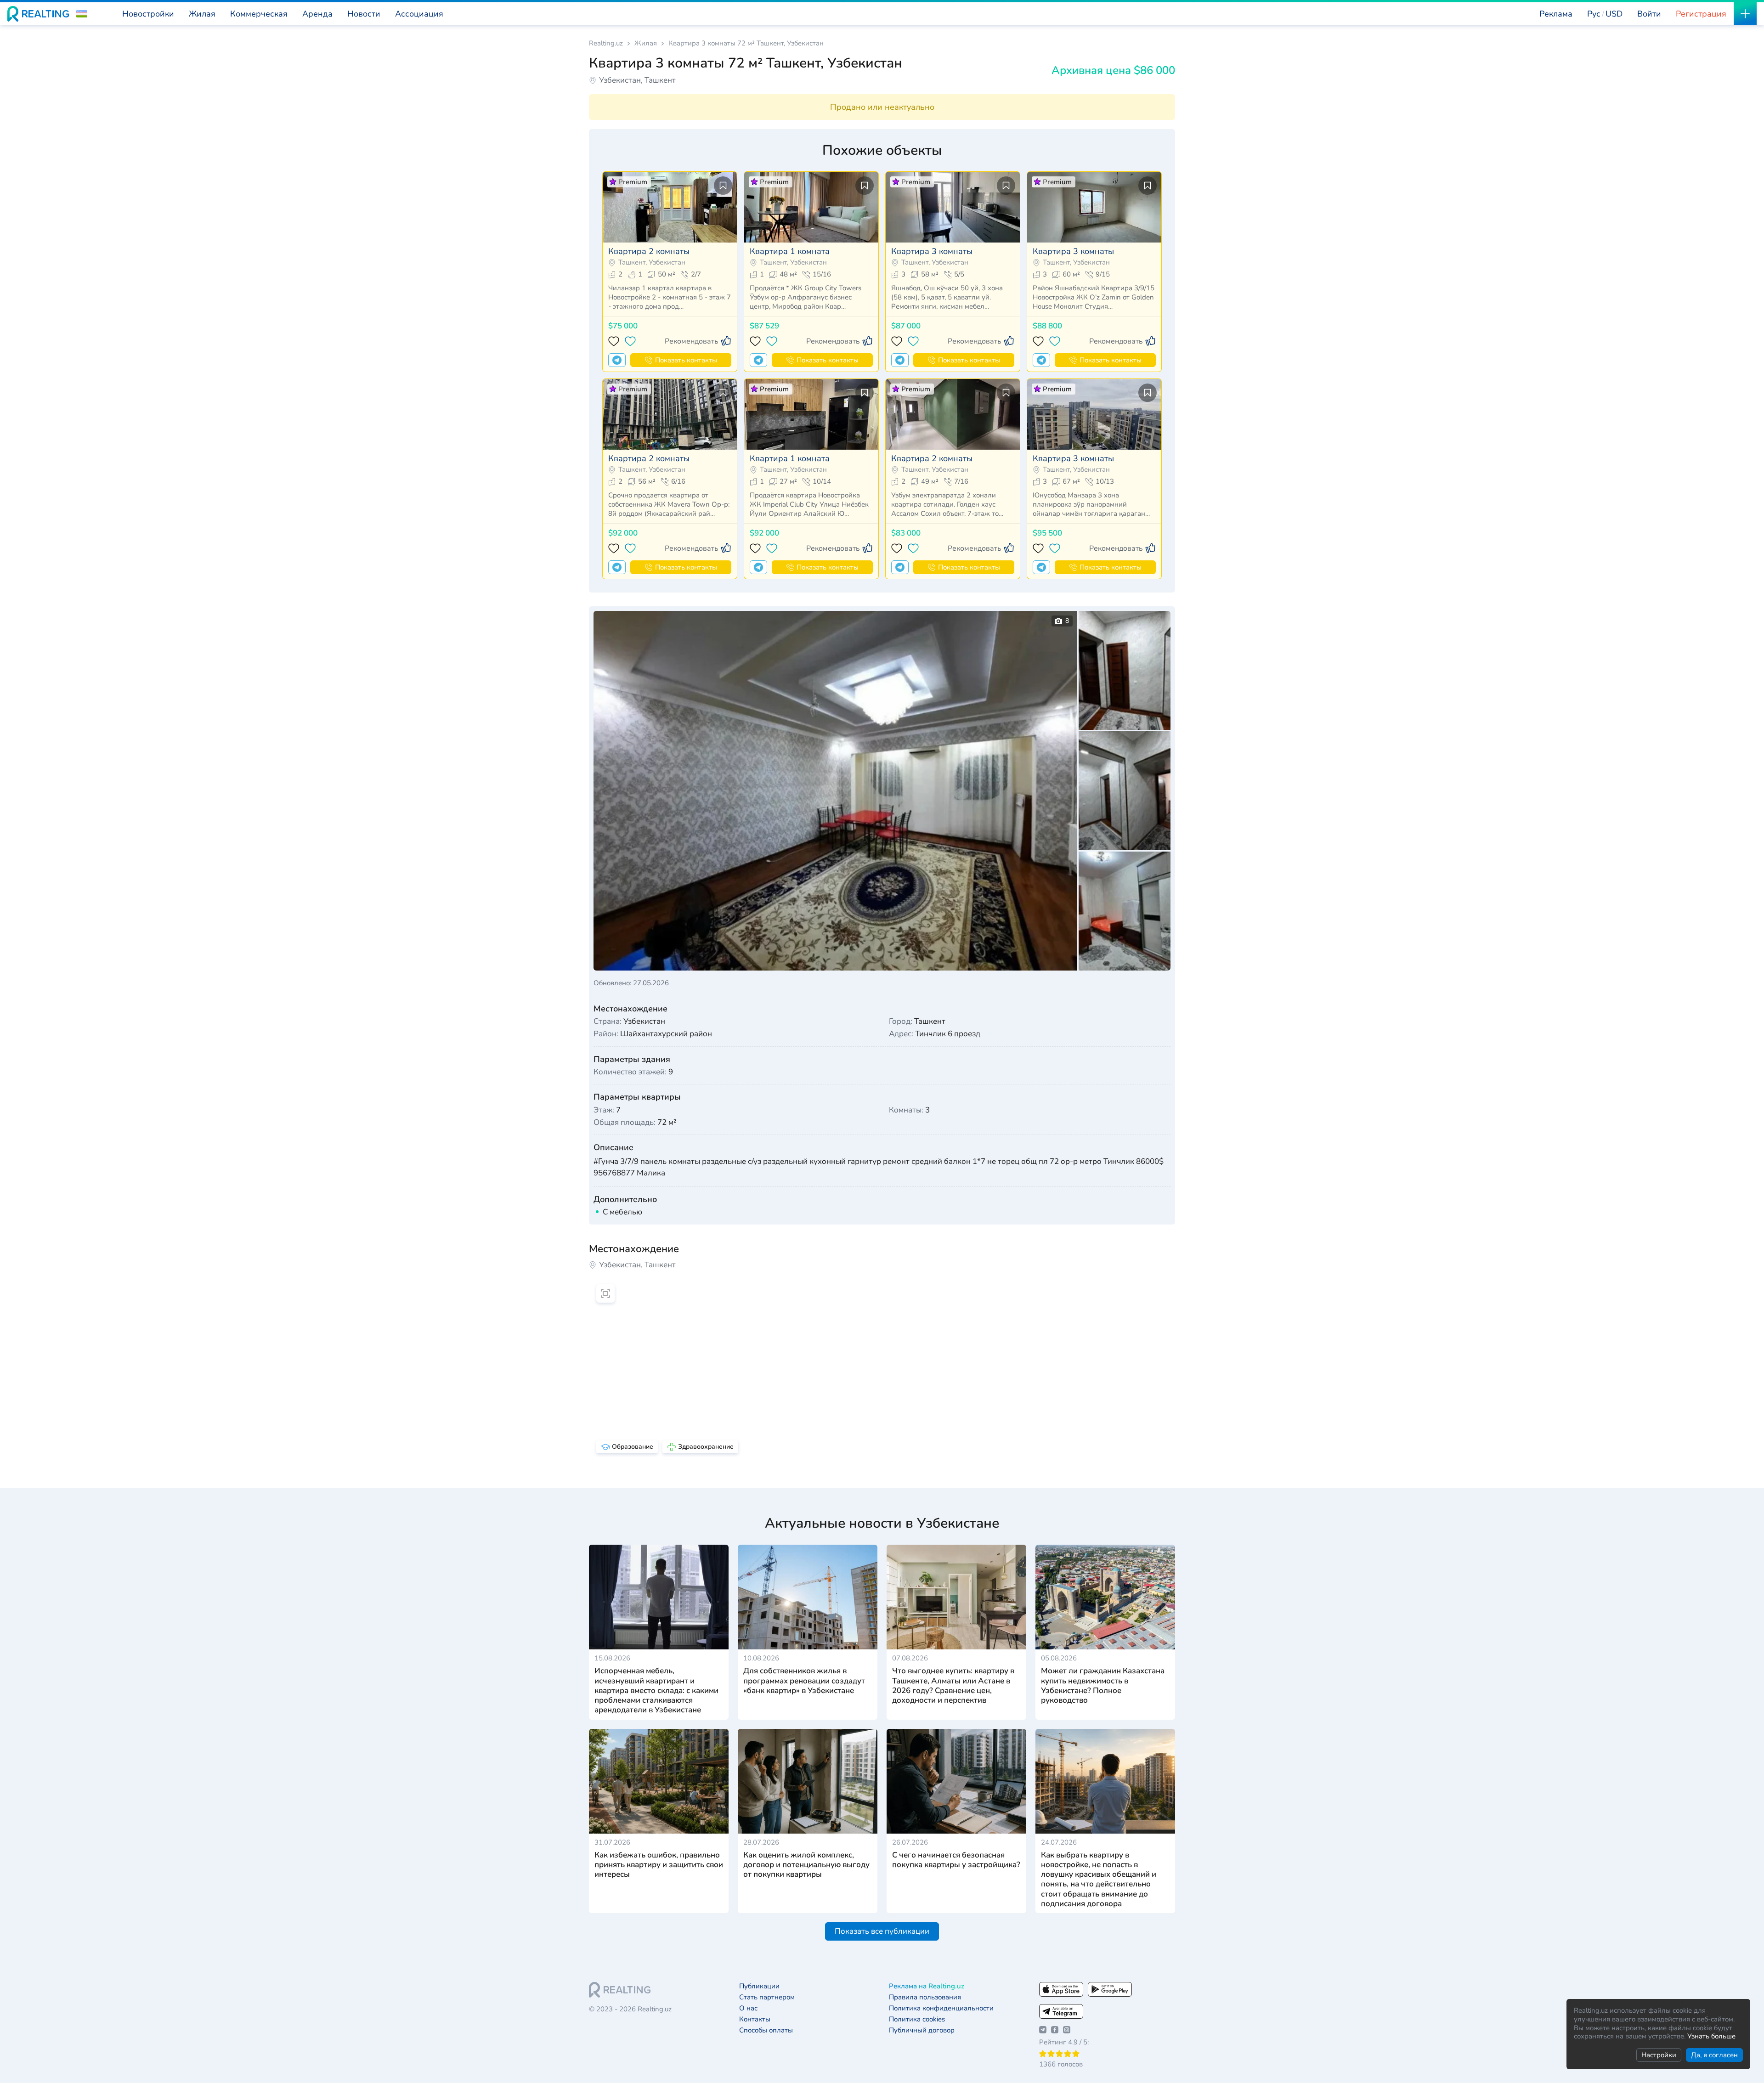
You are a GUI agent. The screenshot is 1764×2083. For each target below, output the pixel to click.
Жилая (646, 43)
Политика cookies (917, 2019)
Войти (1649, 14)
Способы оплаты (766, 2030)
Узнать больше (1711, 2036)
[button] (82, 14)
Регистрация (1701, 14)
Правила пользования (925, 1997)
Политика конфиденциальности (941, 2008)
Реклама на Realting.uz (927, 1986)
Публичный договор (922, 2030)
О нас (748, 2008)
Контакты (755, 2019)
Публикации (759, 1986)
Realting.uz (606, 43)
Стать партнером (767, 1997)
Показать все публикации (882, 1931)
